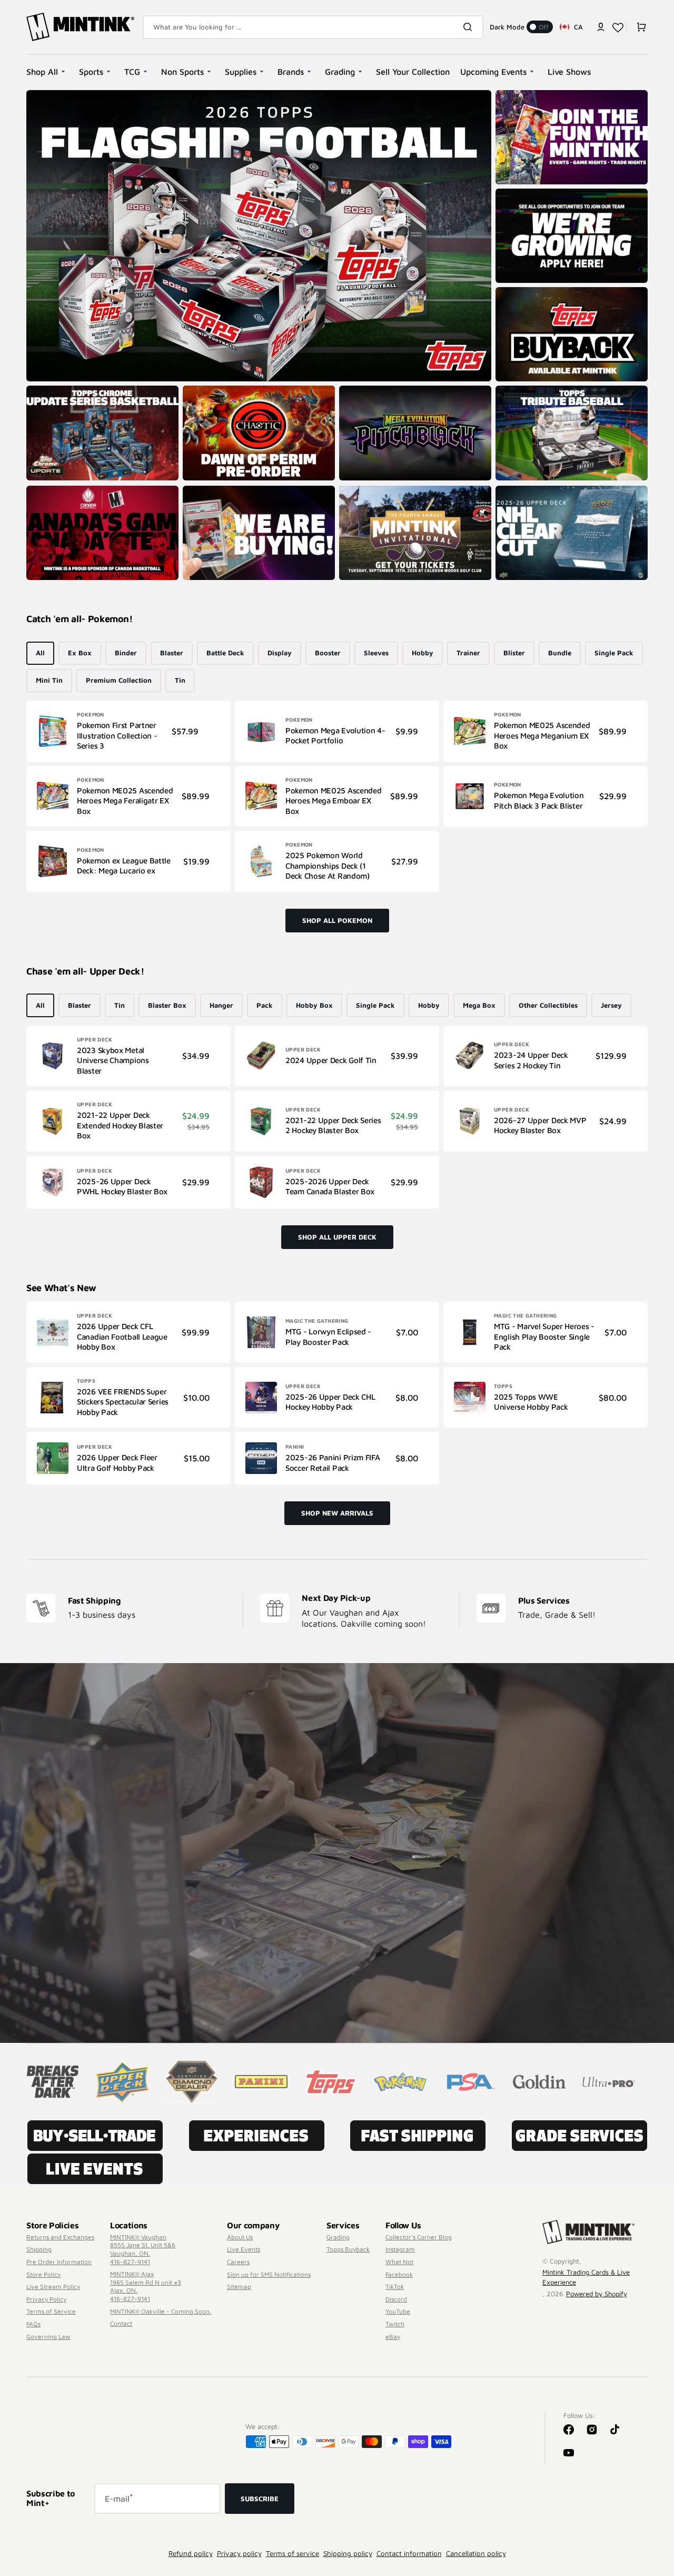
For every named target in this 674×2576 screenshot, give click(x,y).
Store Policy (43, 2274)
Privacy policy (239, 2553)
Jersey (611, 1005)
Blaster (172, 653)
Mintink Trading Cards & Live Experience (586, 2277)
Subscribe (260, 2499)
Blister (514, 653)
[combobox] (313, 27)
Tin (180, 680)
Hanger (221, 1005)
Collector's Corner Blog (419, 2237)
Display (280, 653)
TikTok (395, 2287)
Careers (238, 2262)
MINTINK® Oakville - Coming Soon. (161, 2311)
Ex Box (80, 653)
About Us (240, 2237)
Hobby (423, 653)
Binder (126, 653)
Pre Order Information (59, 2262)
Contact (121, 2323)
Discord (396, 2299)
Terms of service (293, 2553)
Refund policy (191, 2553)
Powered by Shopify (597, 2294)
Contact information (409, 2553)
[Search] (470, 27)
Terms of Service (51, 2311)
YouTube (398, 2311)
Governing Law (48, 2337)
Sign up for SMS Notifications (269, 2274)
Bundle (560, 653)
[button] (601, 27)
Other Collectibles (548, 1005)
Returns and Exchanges (60, 2237)
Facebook (399, 2274)
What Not (399, 2262)
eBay (393, 2337)
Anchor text (49, 95)
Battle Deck (225, 653)
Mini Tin (49, 680)
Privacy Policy (46, 2299)
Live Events (244, 2249)
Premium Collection (119, 680)
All (40, 653)
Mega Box (479, 1005)
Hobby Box (314, 1005)
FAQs (33, 2324)
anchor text (518, 194)
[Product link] (128, 731)
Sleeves (376, 653)
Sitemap (239, 2287)
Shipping (39, 2249)
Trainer (468, 653)
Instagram (400, 2249)
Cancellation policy (476, 2553)
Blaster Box (167, 1005)
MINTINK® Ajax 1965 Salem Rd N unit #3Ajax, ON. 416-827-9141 (146, 2286)
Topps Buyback (348, 2249)
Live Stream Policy (53, 2287)
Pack (265, 1005)
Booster (328, 653)
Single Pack (614, 653)
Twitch (395, 2324)
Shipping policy (348, 2553)
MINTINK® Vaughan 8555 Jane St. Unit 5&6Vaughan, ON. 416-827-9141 (143, 2249)
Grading (338, 2237)
